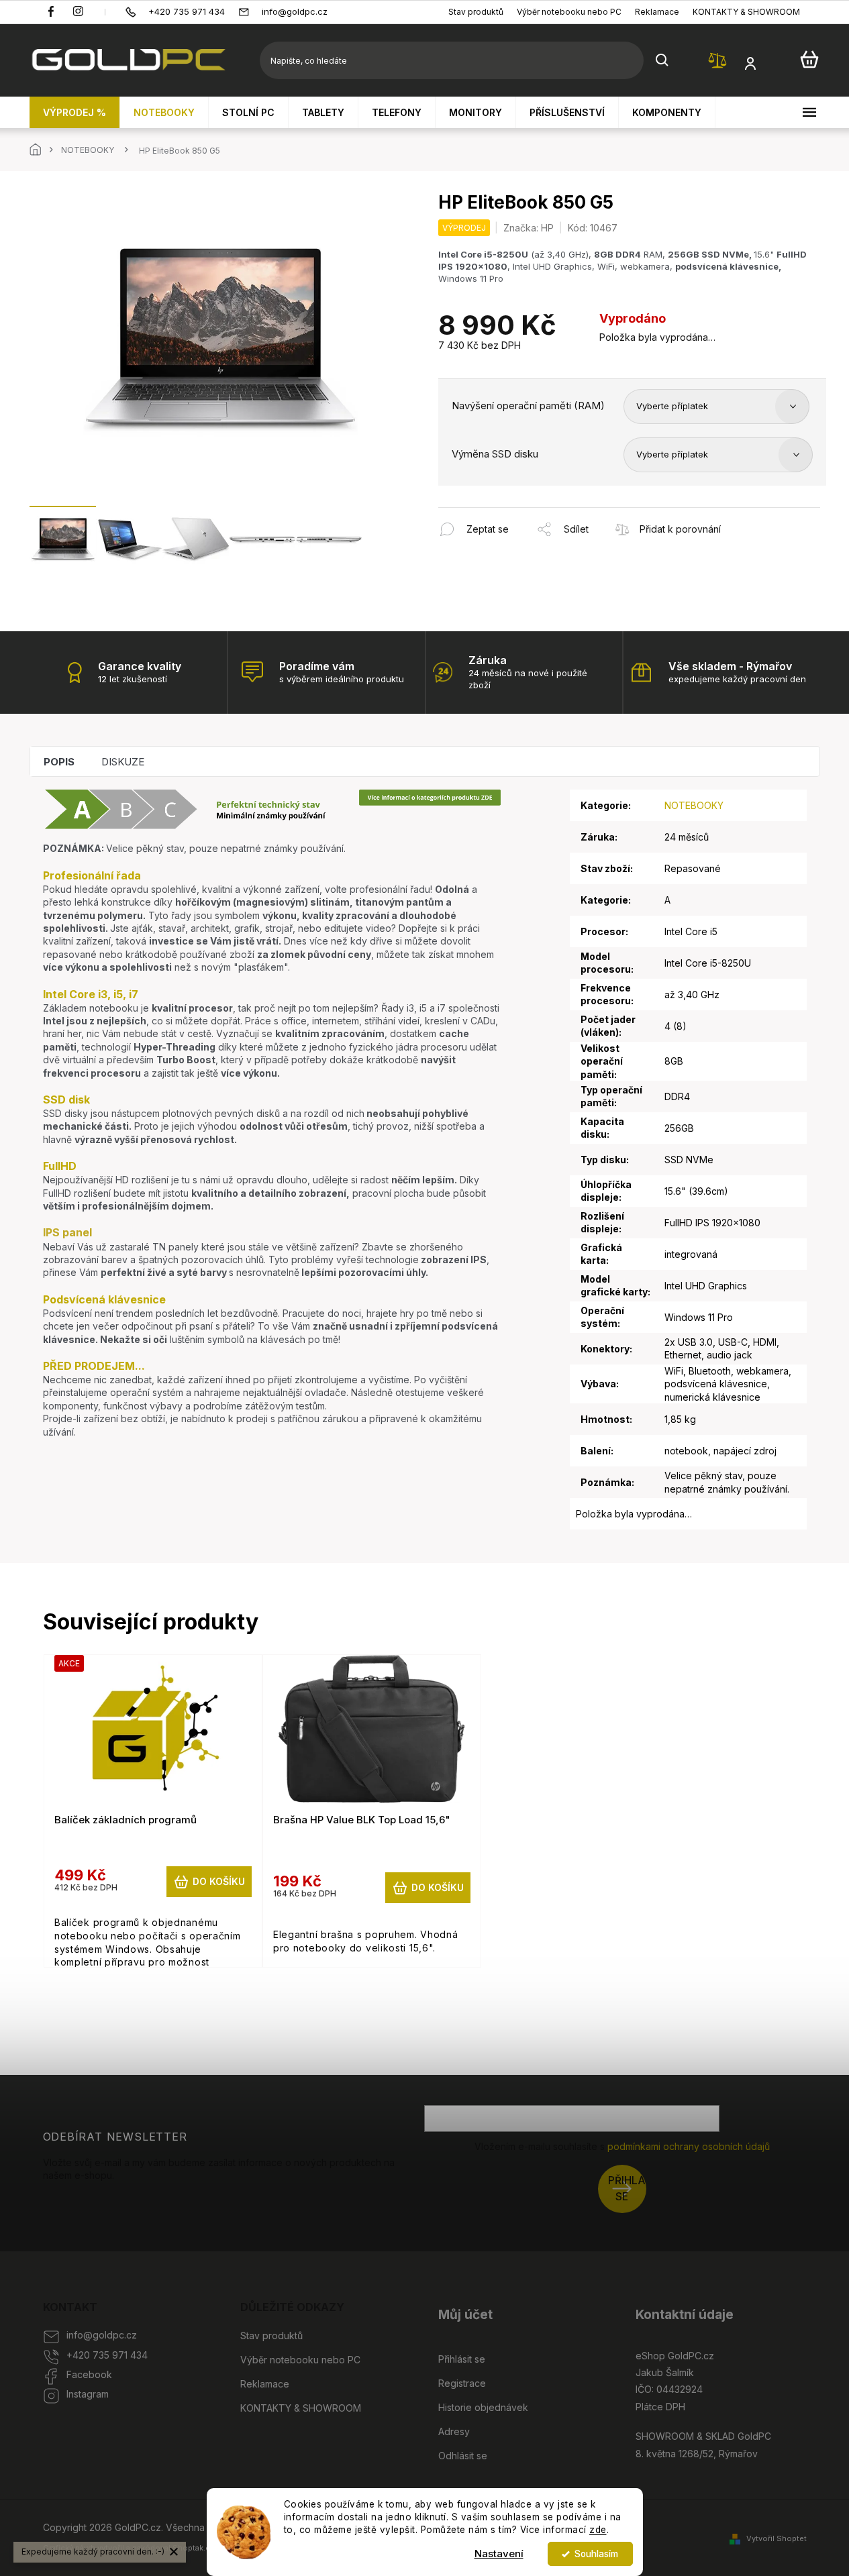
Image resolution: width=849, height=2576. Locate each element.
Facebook (89, 2374)
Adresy (454, 2431)
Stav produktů (476, 12)
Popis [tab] (59, 762)
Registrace (462, 2383)
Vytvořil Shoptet (777, 2538)
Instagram (88, 2394)
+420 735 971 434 (107, 2355)
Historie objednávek (483, 2407)
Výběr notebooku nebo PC (569, 12)
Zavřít (511, 514)
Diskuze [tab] (123, 762)
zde (598, 2530)
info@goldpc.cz (102, 2335)
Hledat (662, 60)
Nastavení (499, 2554)
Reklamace (657, 12)
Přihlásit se (627, 2189)
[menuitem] (75, 112)
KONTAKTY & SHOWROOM (746, 12)
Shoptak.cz (193, 2548)
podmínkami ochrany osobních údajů (689, 2146)
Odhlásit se (463, 2456)
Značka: (529, 228)
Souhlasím (596, 2554)
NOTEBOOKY (694, 805)
